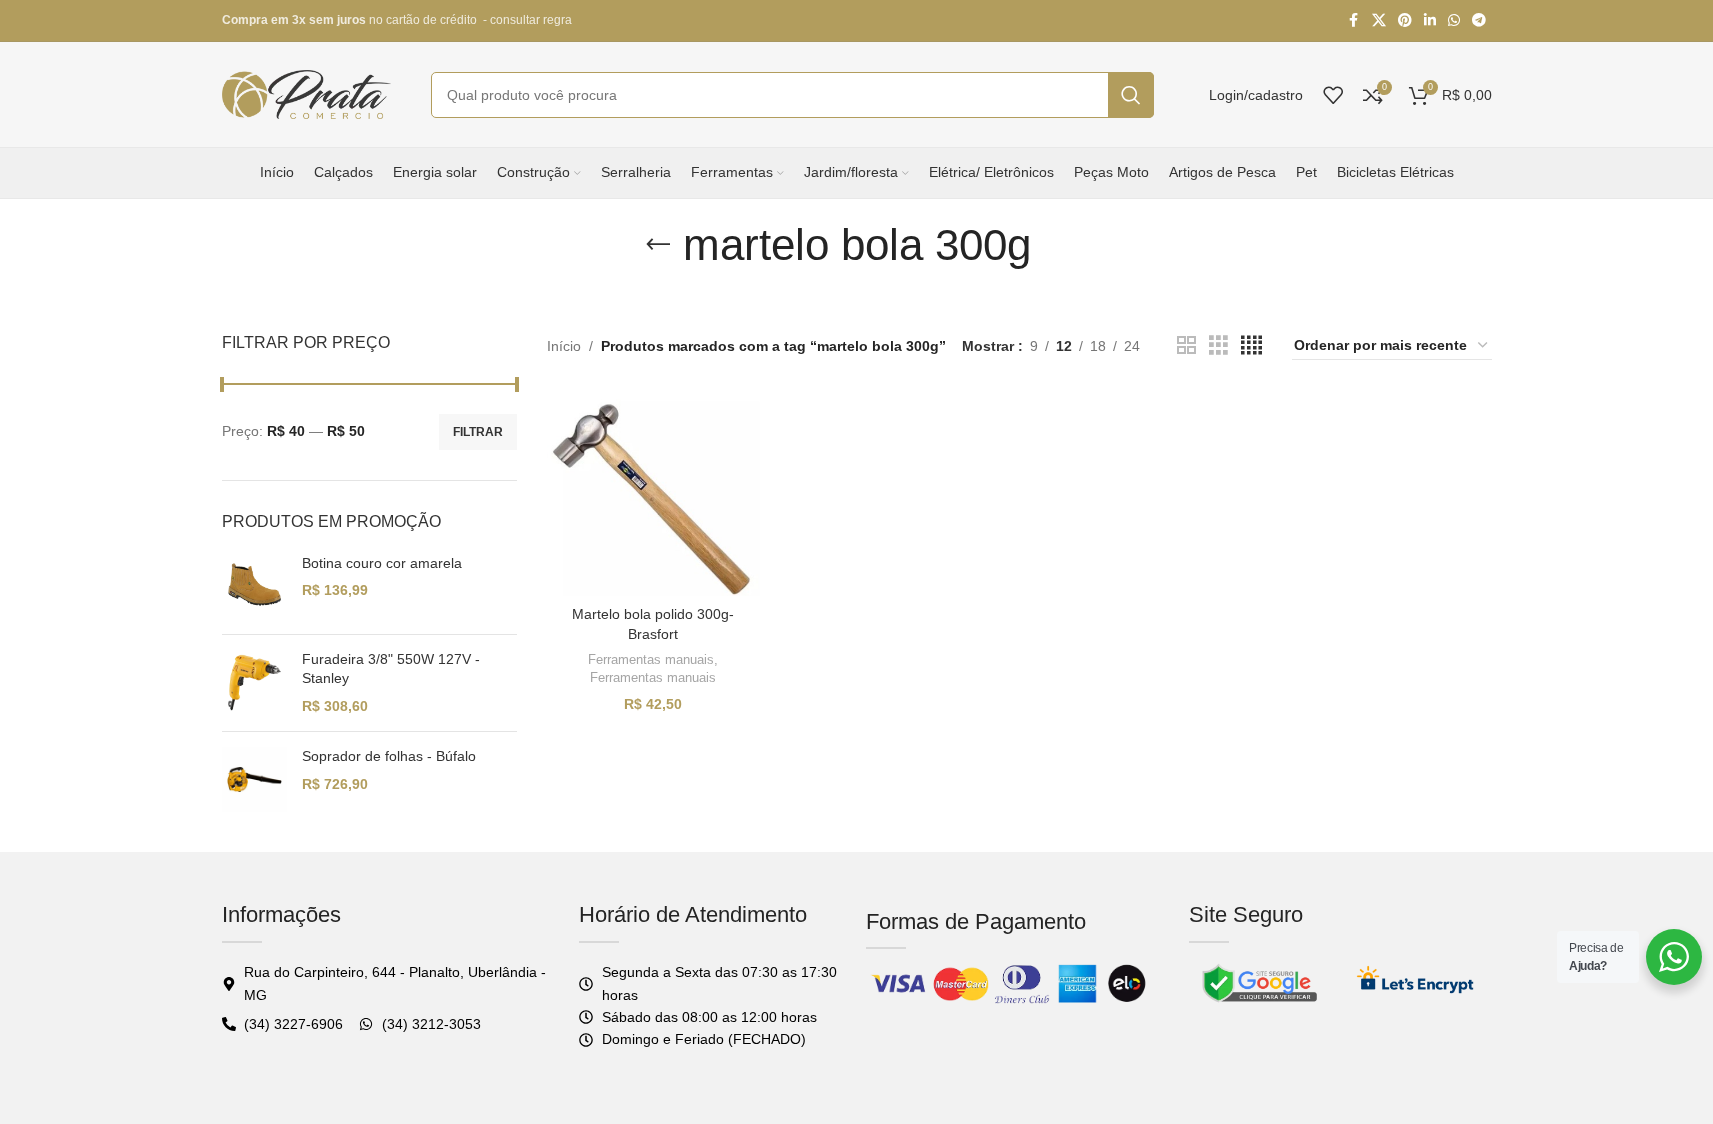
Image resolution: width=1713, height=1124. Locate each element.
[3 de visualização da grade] (1218, 345)
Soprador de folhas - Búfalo (389, 756)
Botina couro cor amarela (382, 563)
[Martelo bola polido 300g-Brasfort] (654, 493)
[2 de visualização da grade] (1186, 345)
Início (564, 346)
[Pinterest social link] (1405, 20)
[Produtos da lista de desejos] (1333, 95)
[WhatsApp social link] (1454, 20)
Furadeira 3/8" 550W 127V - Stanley (391, 669)
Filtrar (478, 432)
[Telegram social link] (1479, 20)
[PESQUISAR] (1131, 95)
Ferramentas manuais (651, 659)
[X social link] (1379, 20)
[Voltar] (658, 245)
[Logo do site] (307, 93)
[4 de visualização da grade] (1251, 345)
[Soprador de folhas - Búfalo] (254, 779)
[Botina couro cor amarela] (254, 586)
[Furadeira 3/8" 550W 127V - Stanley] (254, 683)
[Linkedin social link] (1430, 20)
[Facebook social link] (1354, 20)
